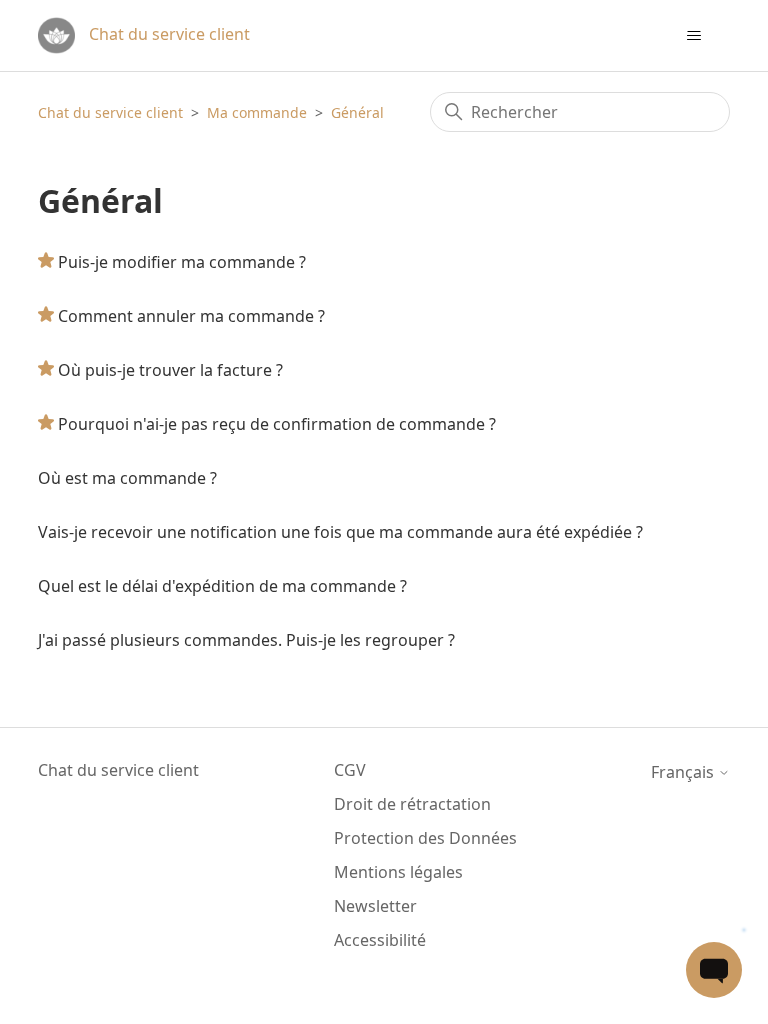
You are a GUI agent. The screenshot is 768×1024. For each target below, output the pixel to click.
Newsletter (375, 906)
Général (357, 112)
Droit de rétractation (412, 804)
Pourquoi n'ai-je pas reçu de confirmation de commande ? (277, 424)
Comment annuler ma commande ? (191, 316)
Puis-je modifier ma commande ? (182, 262)
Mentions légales (398, 872)
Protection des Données (425, 838)
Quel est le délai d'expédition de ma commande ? (222, 586)
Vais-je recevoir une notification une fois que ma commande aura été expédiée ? (340, 532)
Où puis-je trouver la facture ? (170, 370)
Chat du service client (110, 112)
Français (684, 772)
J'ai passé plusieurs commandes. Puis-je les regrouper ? (246, 640)
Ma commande (257, 112)
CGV (350, 770)
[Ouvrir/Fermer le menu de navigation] (694, 36)
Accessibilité (380, 940)
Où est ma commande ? (127, 478)
